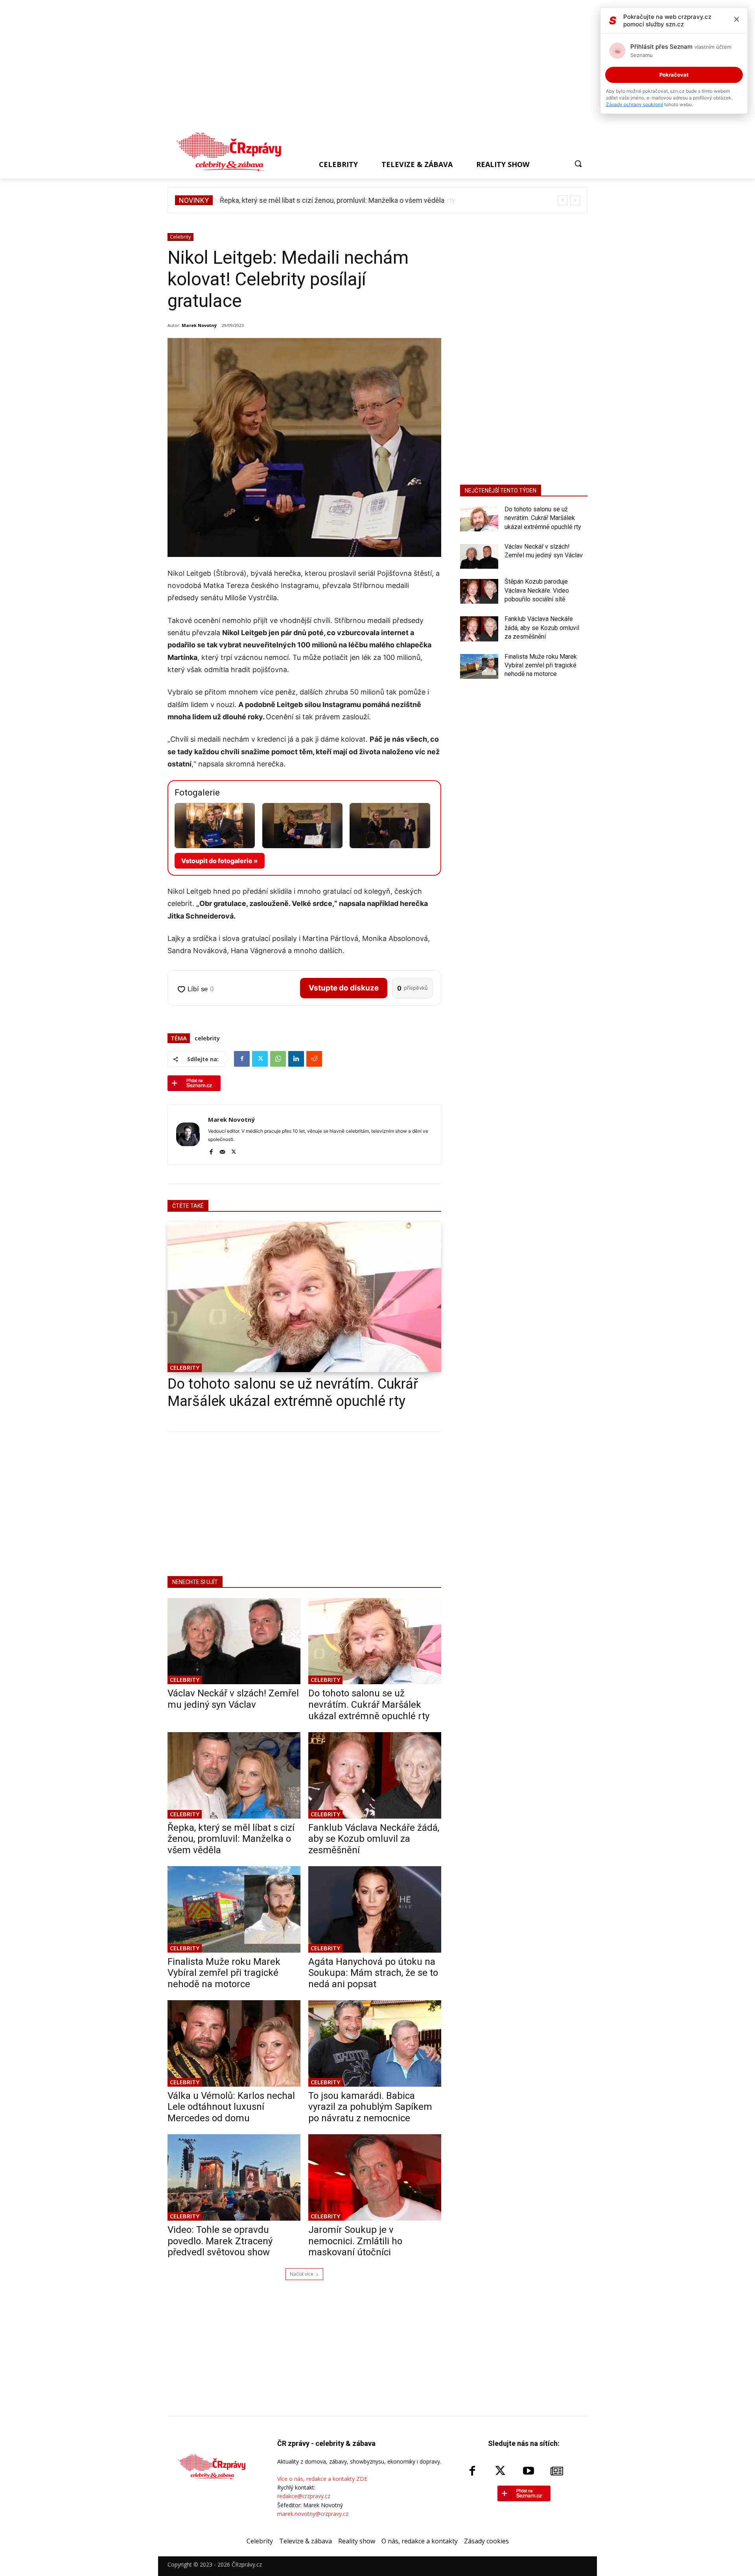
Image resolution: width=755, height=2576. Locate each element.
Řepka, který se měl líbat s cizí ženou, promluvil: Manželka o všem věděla (331, 200)
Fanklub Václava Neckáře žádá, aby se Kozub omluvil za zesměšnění (374, 1839)
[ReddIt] (314, 1059)
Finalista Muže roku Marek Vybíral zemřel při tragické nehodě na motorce (224, 1973)
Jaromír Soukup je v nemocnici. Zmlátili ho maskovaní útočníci (355, 2241)
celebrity (207, 1038)
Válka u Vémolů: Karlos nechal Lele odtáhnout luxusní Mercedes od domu (231, 2107)
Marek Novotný (199, 325)
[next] (575, 200)
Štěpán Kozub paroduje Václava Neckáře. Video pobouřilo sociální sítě (537, 590)
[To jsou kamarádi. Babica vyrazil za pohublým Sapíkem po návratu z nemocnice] (375, 2043)
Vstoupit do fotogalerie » (220, 861)
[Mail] (222, 1151)
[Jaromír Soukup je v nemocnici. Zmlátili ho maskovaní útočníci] (375, 2177)
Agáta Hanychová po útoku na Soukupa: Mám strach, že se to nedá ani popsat (373, 1973)
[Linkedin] (296, 1059)
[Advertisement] (374, 68)
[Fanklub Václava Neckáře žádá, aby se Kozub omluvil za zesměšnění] (375, 1775)
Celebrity (180, 237)
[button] (578, 164)
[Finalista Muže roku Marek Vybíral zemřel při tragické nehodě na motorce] (234, 1909)
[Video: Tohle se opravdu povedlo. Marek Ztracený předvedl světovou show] (234, 2177)
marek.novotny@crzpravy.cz (313, 2514)
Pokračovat (674, 75)
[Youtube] (528, 2471)
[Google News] (557, 2471)
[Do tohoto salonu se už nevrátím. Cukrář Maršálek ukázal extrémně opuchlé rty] (304, 1297)
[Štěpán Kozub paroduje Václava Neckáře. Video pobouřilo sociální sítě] (479, 591)
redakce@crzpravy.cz (304, 2496)
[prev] (563, 200)
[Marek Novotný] (188, 1135)
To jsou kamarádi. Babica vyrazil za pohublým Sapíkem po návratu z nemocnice (370, 2107)
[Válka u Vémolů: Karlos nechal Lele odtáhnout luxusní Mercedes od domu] (234, 2043)
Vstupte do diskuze (344, 988)
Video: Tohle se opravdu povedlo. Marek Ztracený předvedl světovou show (220, 2241)
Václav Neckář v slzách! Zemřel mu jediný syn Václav (233, 1699)
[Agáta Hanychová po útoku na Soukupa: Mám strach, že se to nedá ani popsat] (375, 1909)
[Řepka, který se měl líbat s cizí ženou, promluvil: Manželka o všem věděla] (234, 1775)
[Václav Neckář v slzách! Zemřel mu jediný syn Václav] (234, 1641)
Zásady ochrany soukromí (634, 104)
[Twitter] (260, 1059)
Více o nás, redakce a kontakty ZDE (322, 2479)
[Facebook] (242, 1059)
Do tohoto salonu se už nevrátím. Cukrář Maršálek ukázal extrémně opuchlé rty (369, 1705)
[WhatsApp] (278, 1059)
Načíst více (302, 2274)
